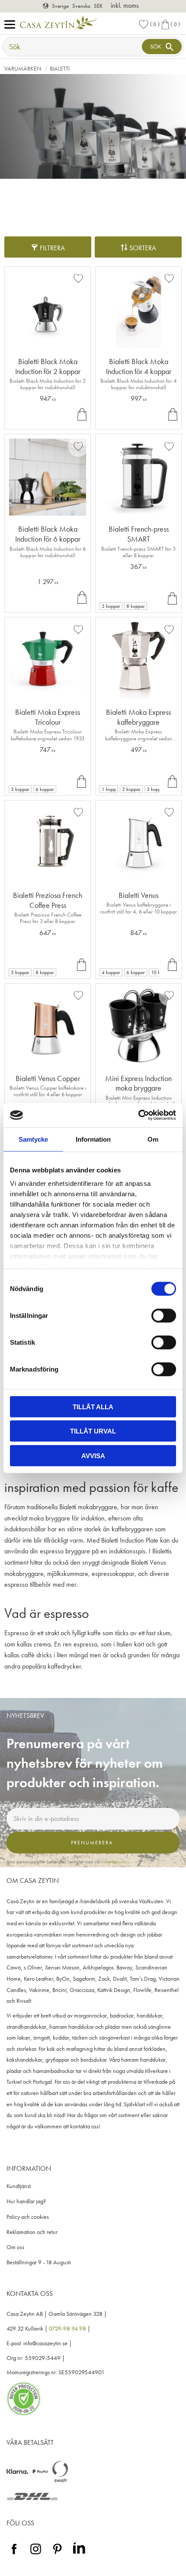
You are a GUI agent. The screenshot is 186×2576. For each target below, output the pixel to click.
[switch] (164, 1315)
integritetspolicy (115, 1862)
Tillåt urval (93, 1431)
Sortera (143, 248)
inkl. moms (125, 5)
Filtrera (52, 248)
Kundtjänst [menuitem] (19, 2186)
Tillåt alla (93, 1406)
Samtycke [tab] (33, 1139)
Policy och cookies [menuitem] (28, 2217)
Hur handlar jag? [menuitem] (26, 2201)
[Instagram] (36, 2555)
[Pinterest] (57, 2555)
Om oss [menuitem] (15, 2247)
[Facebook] (14, 2555)
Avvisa (93, 1455)
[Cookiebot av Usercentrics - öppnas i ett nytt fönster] (138, 1115)
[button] (12, 25)
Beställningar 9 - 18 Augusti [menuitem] (39, 2262)
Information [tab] (93, 1139)
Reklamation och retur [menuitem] (32, 2232)
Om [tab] (153, 1139)
